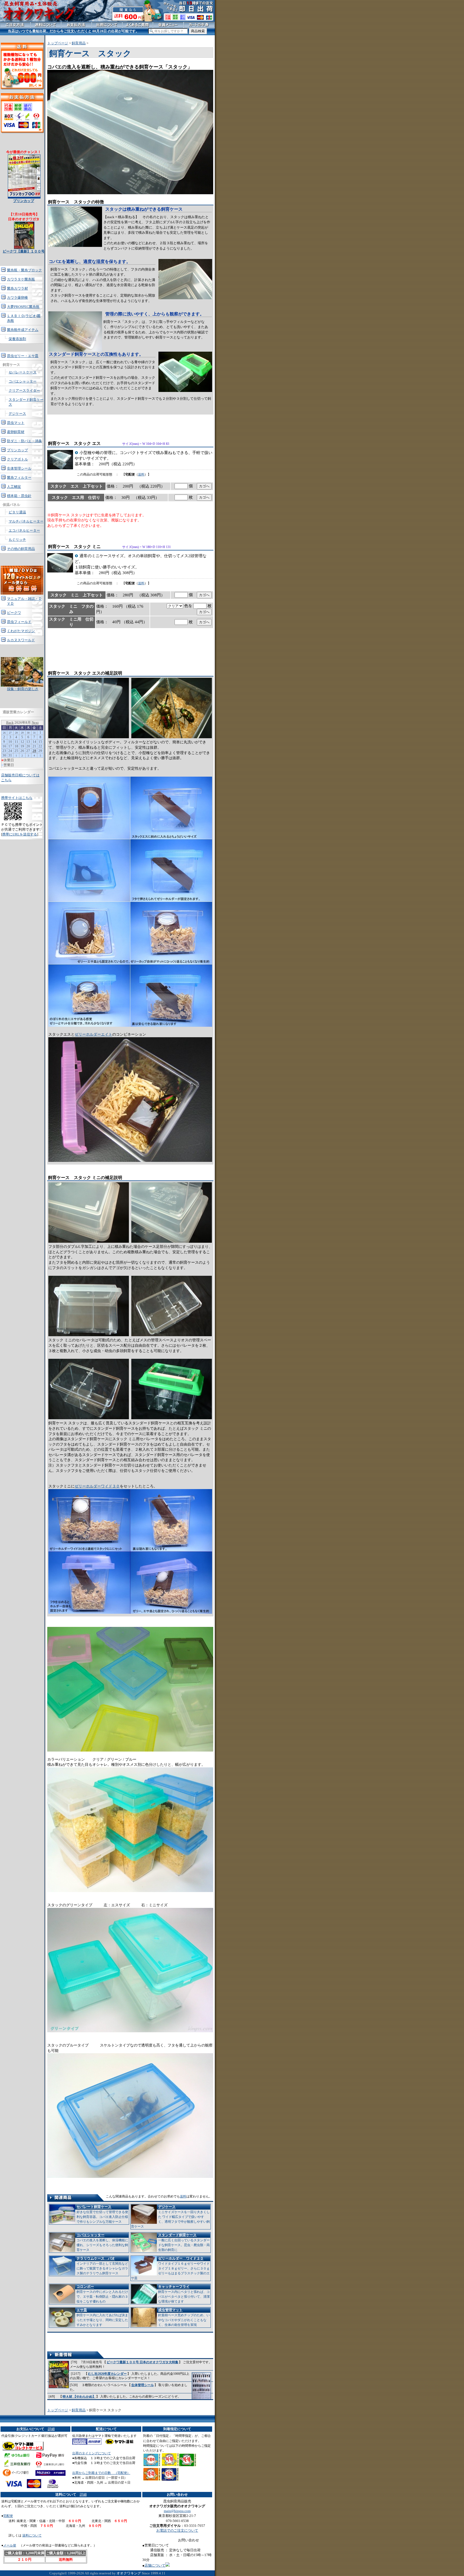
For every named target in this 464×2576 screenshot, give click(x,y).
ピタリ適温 (17, 512)
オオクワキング (129, 2573)
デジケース (17, 414)
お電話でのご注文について (177, 2530)
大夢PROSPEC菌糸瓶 (23, 307)
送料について (32, 2535)
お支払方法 (76, 25)
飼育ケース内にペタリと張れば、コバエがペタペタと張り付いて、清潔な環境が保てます (184, 2294)
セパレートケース (23, 372)
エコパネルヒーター (24, 530)
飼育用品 (79, 43)
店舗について (155, 2565)
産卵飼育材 (16, 432)
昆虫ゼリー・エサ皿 (23, 356)
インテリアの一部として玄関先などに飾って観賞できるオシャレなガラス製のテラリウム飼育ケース (102, 2266)
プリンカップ (17, 450)
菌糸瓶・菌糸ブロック (24, 270)
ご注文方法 (15, 25)
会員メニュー (168, 25)
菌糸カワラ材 (17, 288)
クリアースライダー (24, 390)
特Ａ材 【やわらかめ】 (79, 2397)
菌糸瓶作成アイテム (23, 330)
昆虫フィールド (19, 622)
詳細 (51, 2429)
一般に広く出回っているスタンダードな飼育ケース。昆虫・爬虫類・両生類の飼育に (184, 2242)
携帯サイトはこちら (17, 798)
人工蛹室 (14, 487)
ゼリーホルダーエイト (93, 1034)
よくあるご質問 (138, 25)
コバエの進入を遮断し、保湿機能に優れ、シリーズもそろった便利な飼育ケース (102, 2242)
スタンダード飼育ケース (26, 402)
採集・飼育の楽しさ (23, 689)
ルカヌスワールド (21, 640)
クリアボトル (17, 459)
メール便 (10, 2545)
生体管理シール (143, 2385)
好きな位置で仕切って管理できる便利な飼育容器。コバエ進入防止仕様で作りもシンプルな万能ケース (102, 2214)
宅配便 (8, 2516)
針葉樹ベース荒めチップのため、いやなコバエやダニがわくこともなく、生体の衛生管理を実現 (184, 2317)
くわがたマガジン (21, 631)
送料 (141, 474)
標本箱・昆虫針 (19, 496)
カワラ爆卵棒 (17, 298)
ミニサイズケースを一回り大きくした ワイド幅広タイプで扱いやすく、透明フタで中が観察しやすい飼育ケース (170, 2217)
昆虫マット (16, 423)
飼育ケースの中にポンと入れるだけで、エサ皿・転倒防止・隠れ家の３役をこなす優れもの (102, 2294)
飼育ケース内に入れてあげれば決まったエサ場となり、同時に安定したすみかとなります (102, 2317)
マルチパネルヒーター (26, 521)
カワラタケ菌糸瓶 (21, 279)
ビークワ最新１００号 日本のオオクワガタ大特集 (142, 2362)
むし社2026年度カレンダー (107, 2374)
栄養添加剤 (17, 339)
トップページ (58, 43)
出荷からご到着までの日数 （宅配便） (101, 2473)
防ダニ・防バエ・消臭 (24, 441)
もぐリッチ (17, 540)
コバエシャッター (23, 381)
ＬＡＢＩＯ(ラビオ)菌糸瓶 (24, 318)
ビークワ (14, 613)
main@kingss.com (177, 2511)
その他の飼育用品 (21, 549)
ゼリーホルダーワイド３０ (97, 1486)
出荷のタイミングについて (92, 2453)
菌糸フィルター (19, 478)
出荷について (107, 25)
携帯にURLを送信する (20, 834)
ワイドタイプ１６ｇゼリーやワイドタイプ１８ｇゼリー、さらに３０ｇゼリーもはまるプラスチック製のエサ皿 (170, 2268)
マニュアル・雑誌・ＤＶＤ (24, 601)
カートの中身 (199, 25)
